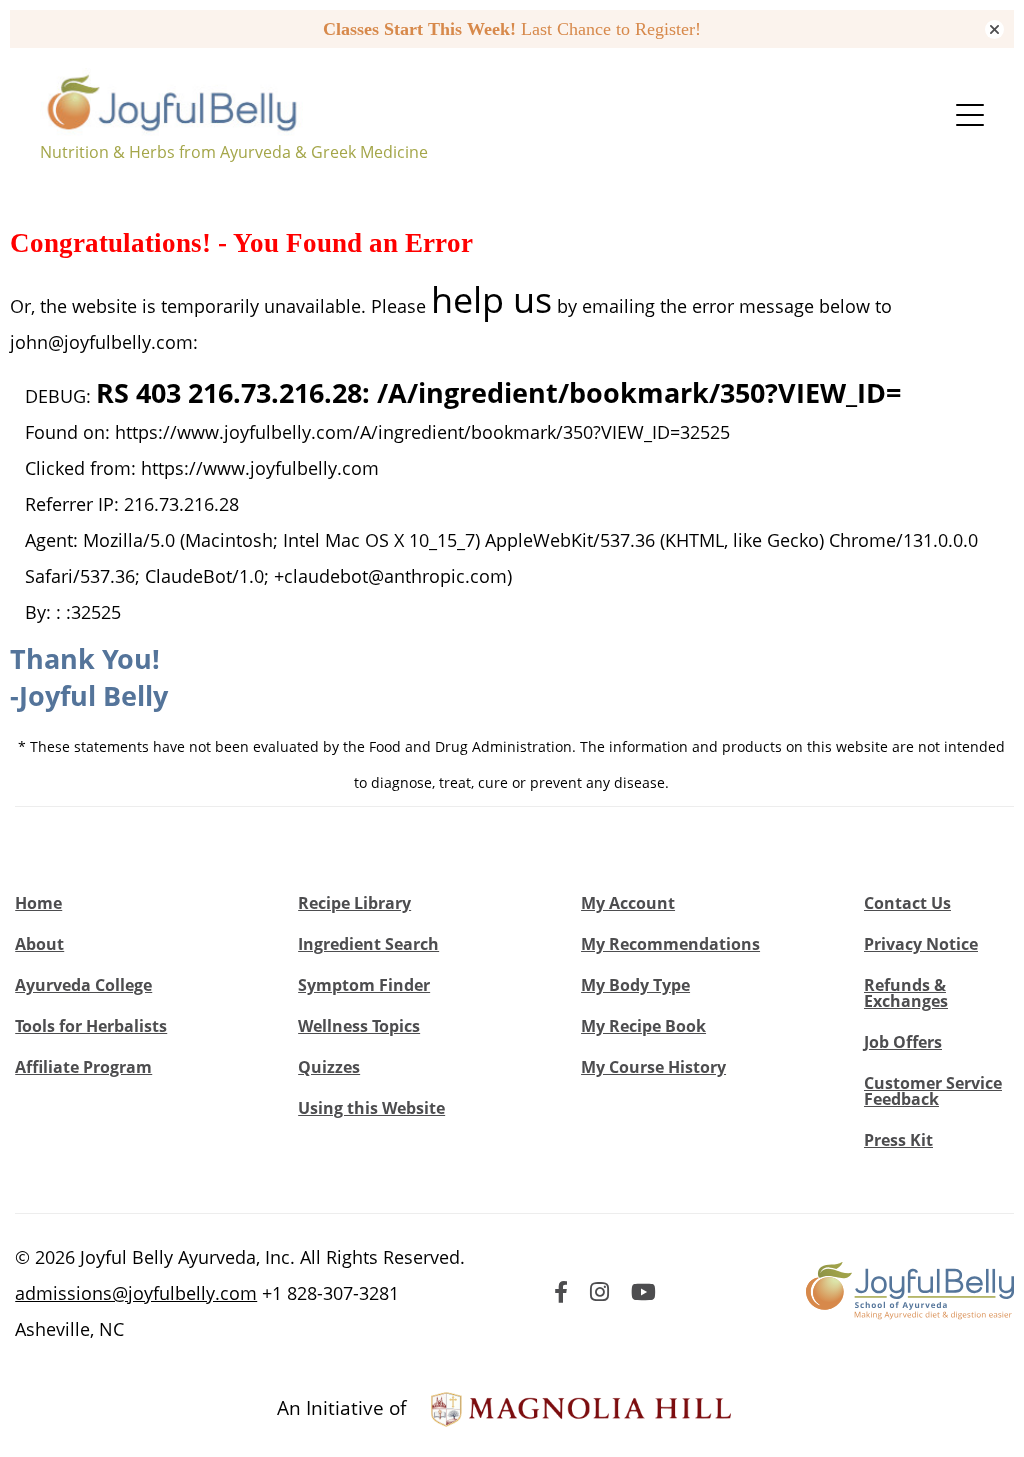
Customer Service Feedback (933, 1091)
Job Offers (903, 1042)
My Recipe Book (643, 1026)
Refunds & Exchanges (906, 993)
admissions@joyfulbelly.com (136, 1293)
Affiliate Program (83, 1067)
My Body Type (635, 985)
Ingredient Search (368, 944)
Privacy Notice (921, 944)
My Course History (653, 1067)
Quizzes (329, 1067)
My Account (628, 903)
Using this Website (371, 1108)
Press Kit (898, 1140)
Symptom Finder (364, 985)
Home (38, 903)
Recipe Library (354, 903)
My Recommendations (670, 944)
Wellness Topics (359, 1026)
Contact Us (907, 903)
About (39, 944)
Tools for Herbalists (91, 1026)
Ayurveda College (83, 985)
